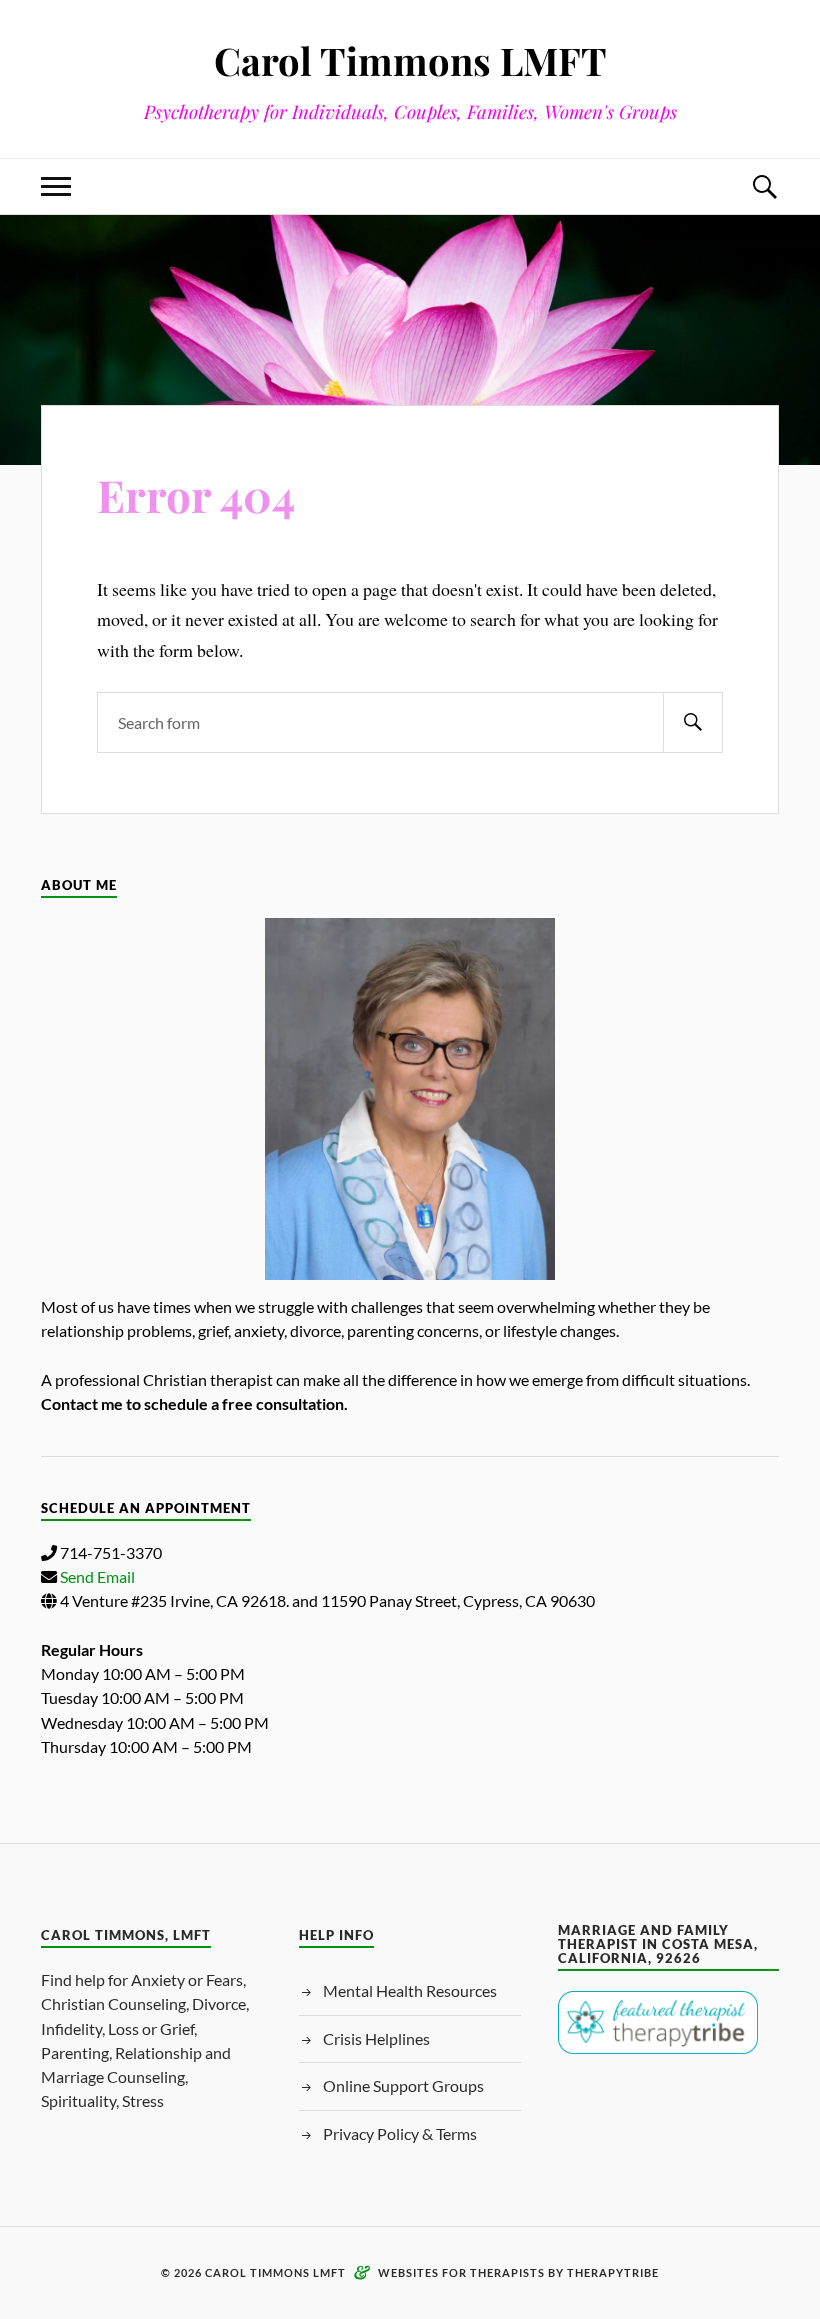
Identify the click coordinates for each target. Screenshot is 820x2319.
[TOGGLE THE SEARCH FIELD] (764, 186)
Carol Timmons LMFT (410, 60)
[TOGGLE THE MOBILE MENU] (56, 186)
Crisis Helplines (376, 2038)
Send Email (97, 1576)
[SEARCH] (693, 722)
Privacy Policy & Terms (400, 2133)
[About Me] (410, 1099)
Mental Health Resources (410, 1990)
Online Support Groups (403, 2085)
